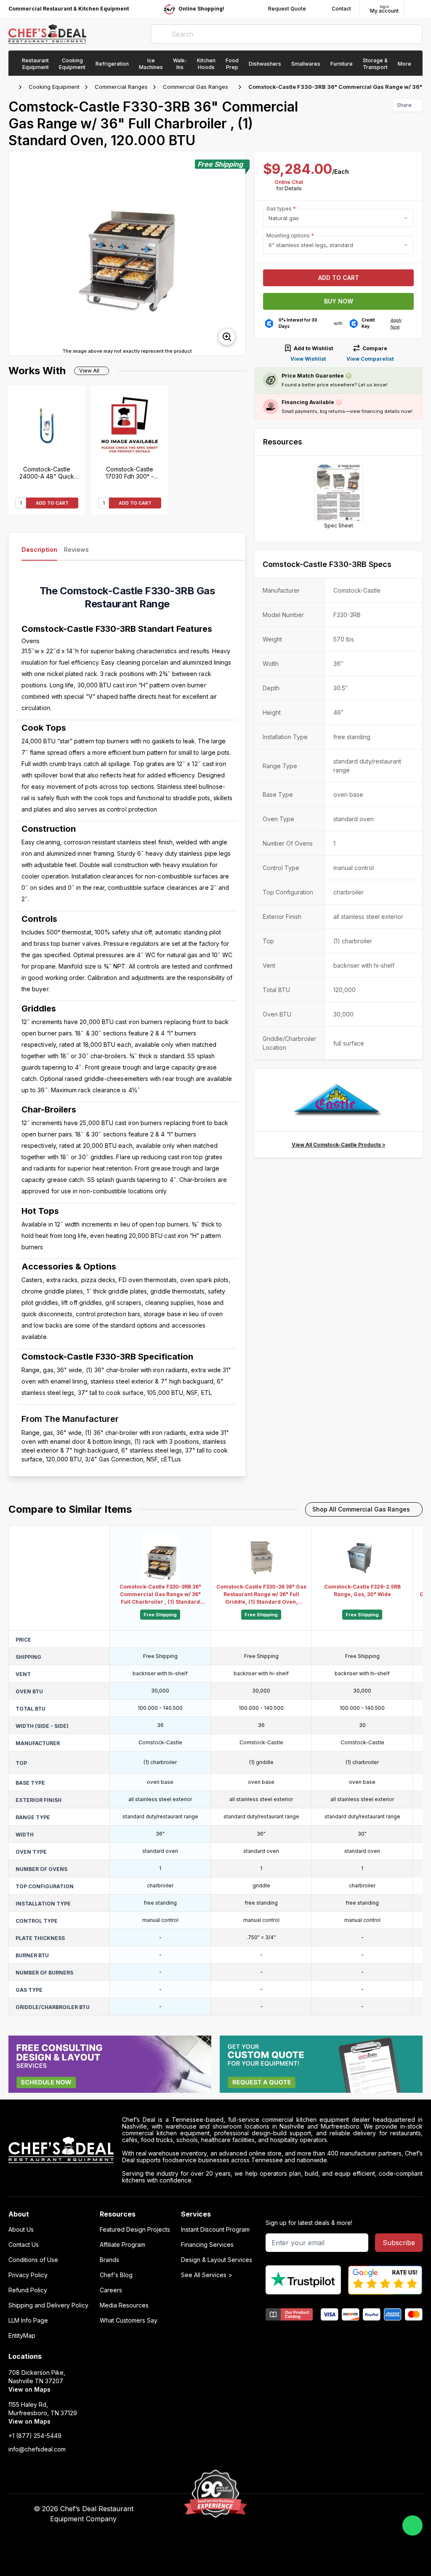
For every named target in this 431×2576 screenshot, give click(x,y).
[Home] (13, 87)
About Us (21, 2230)
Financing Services (207, 2245)
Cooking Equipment (54, 87)
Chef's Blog (116, 2275)
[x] (321, 2509)
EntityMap (22, 2336)
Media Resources (124, 2305)
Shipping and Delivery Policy (48, 2305)
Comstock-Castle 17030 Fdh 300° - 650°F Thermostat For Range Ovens (130, 473)
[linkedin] (338, 2509)
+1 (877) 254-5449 (35, 2436)
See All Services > (207, 2275)
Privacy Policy (28, 2275)
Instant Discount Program (215, 2230)
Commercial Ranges (121, 87)
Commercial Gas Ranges (196, 87)
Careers (111, 2290)
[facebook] (289, 2509)
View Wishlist (308, 359)
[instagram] (354, 2509)
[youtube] (305, 2509)
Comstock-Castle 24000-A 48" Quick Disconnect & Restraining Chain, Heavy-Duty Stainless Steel (47, 473)
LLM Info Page (28, 2321)
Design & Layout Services (217, 2260)
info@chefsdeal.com (37, 2449)
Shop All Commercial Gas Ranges (361, 1509)
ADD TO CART (52, 503)
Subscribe (399, 2243)
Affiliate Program (122, 2245)
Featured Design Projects (135, 2230)
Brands (109, 2260)
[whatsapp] (412, 2525)
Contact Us (24, 2245)
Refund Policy (28, 2290)
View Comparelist (370, 359)
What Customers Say (129, 2321)
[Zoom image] (227, 337)
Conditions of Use (33, 2260)
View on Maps (29, 2389)
